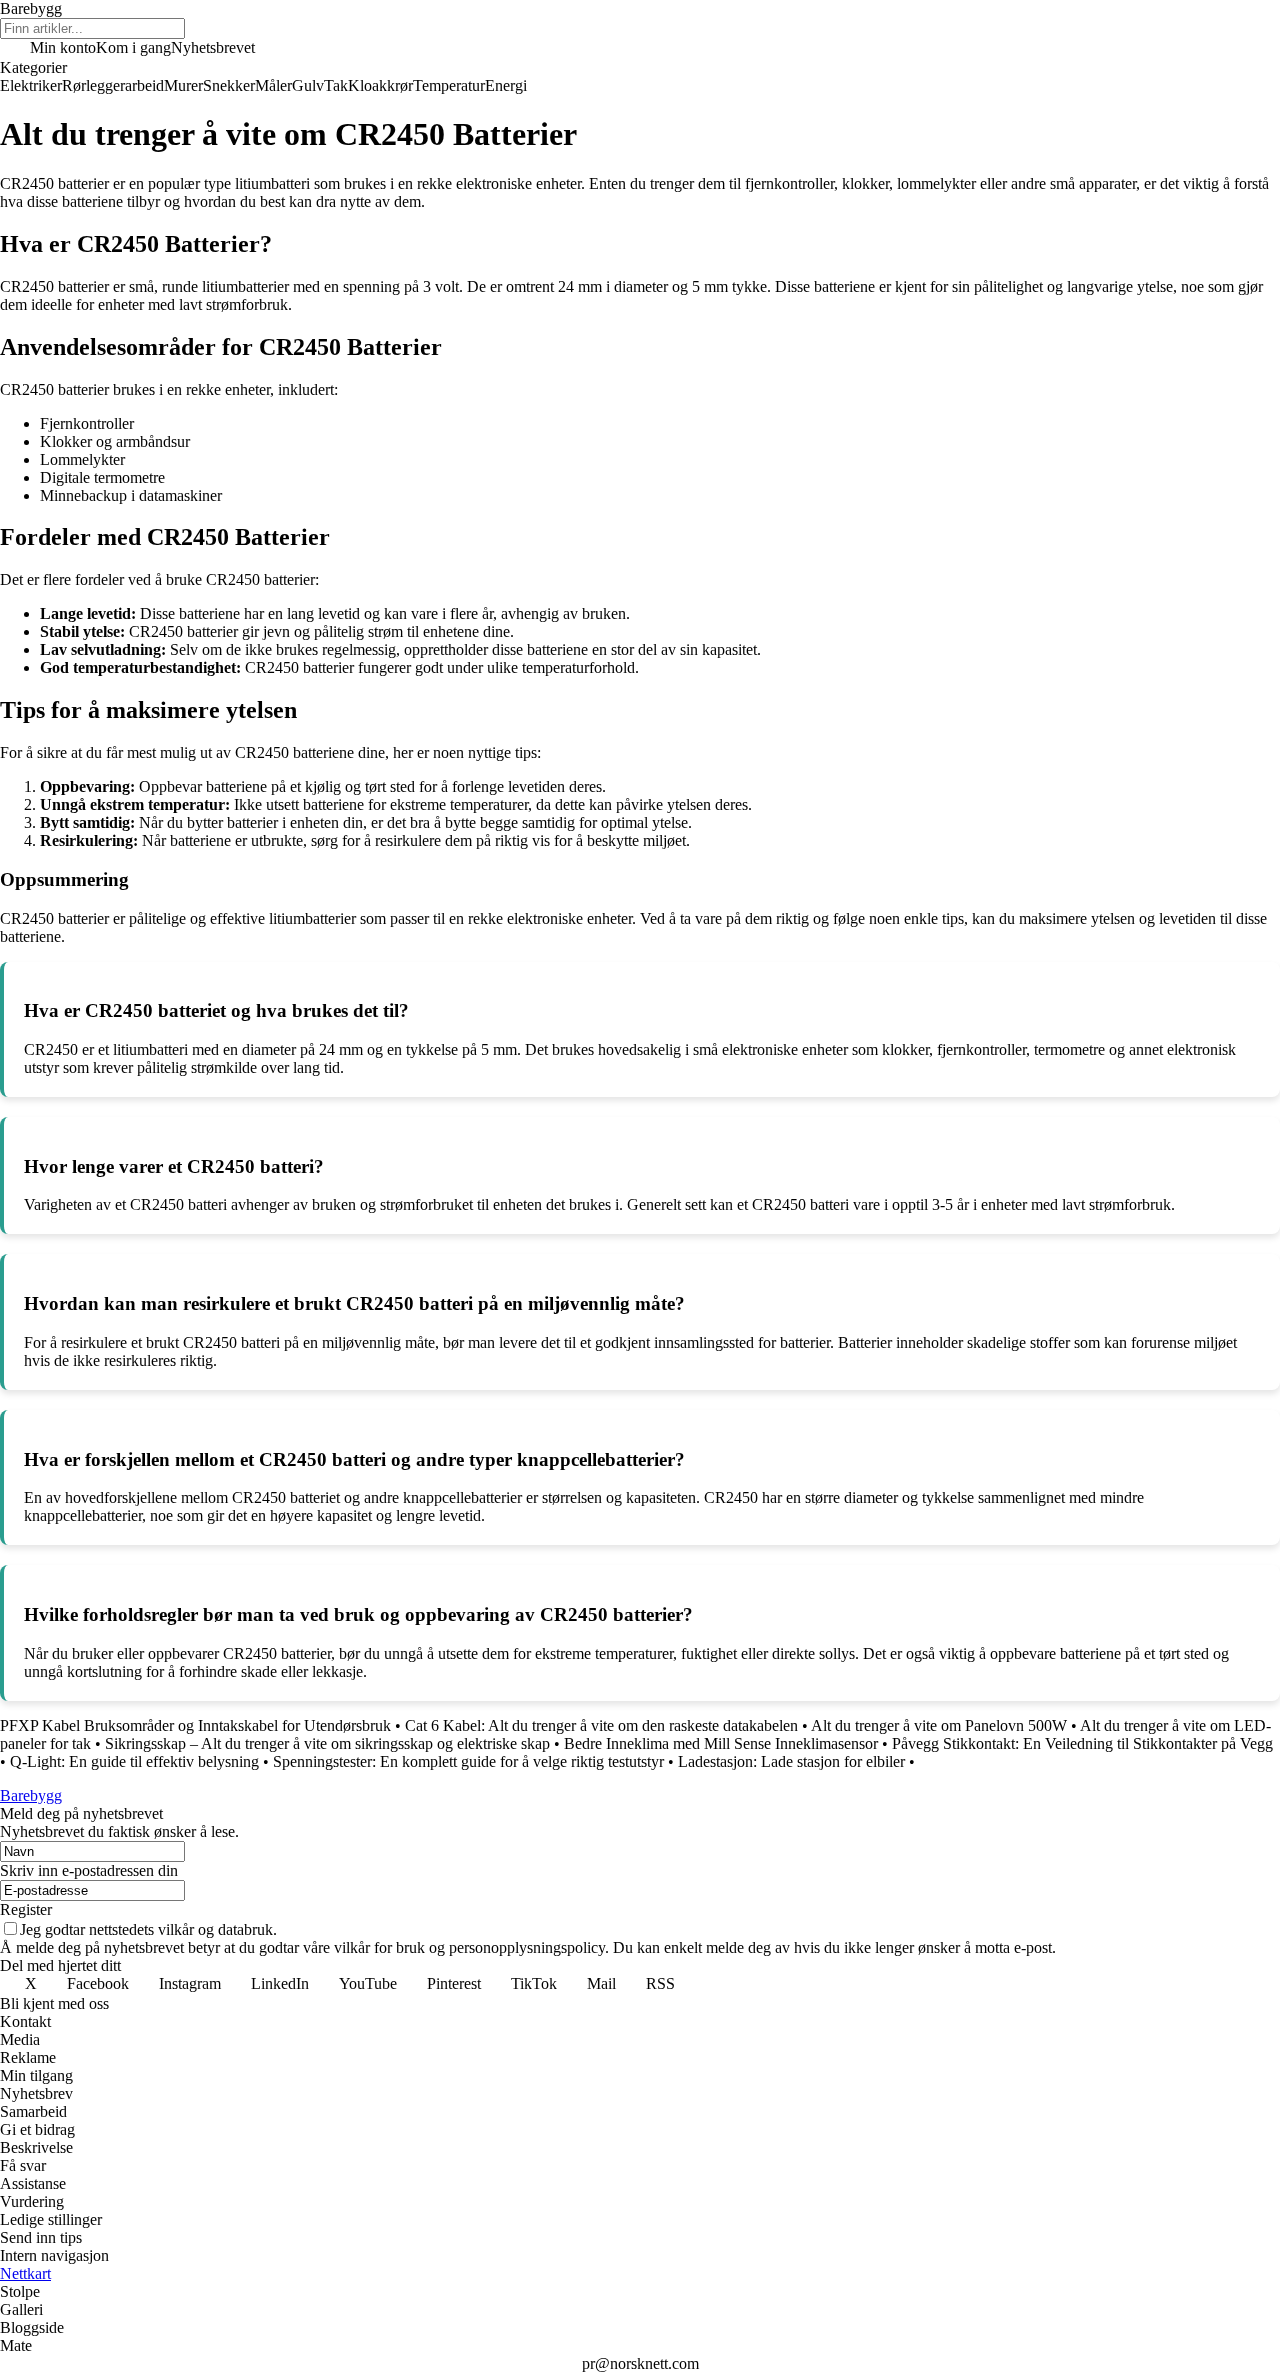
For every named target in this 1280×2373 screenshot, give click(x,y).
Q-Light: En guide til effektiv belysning (134, 1761)
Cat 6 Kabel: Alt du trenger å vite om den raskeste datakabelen (601, 1725)
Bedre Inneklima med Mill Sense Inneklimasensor (721, 1743)
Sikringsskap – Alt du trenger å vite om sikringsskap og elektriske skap (327, 1743)
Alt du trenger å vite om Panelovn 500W (939, 1725)
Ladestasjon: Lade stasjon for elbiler (791, 1761)
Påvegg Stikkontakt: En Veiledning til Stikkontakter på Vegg (1082, 1743)
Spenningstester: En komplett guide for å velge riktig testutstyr (468, 1761)
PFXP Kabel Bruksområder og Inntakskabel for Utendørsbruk (195, 1725)
